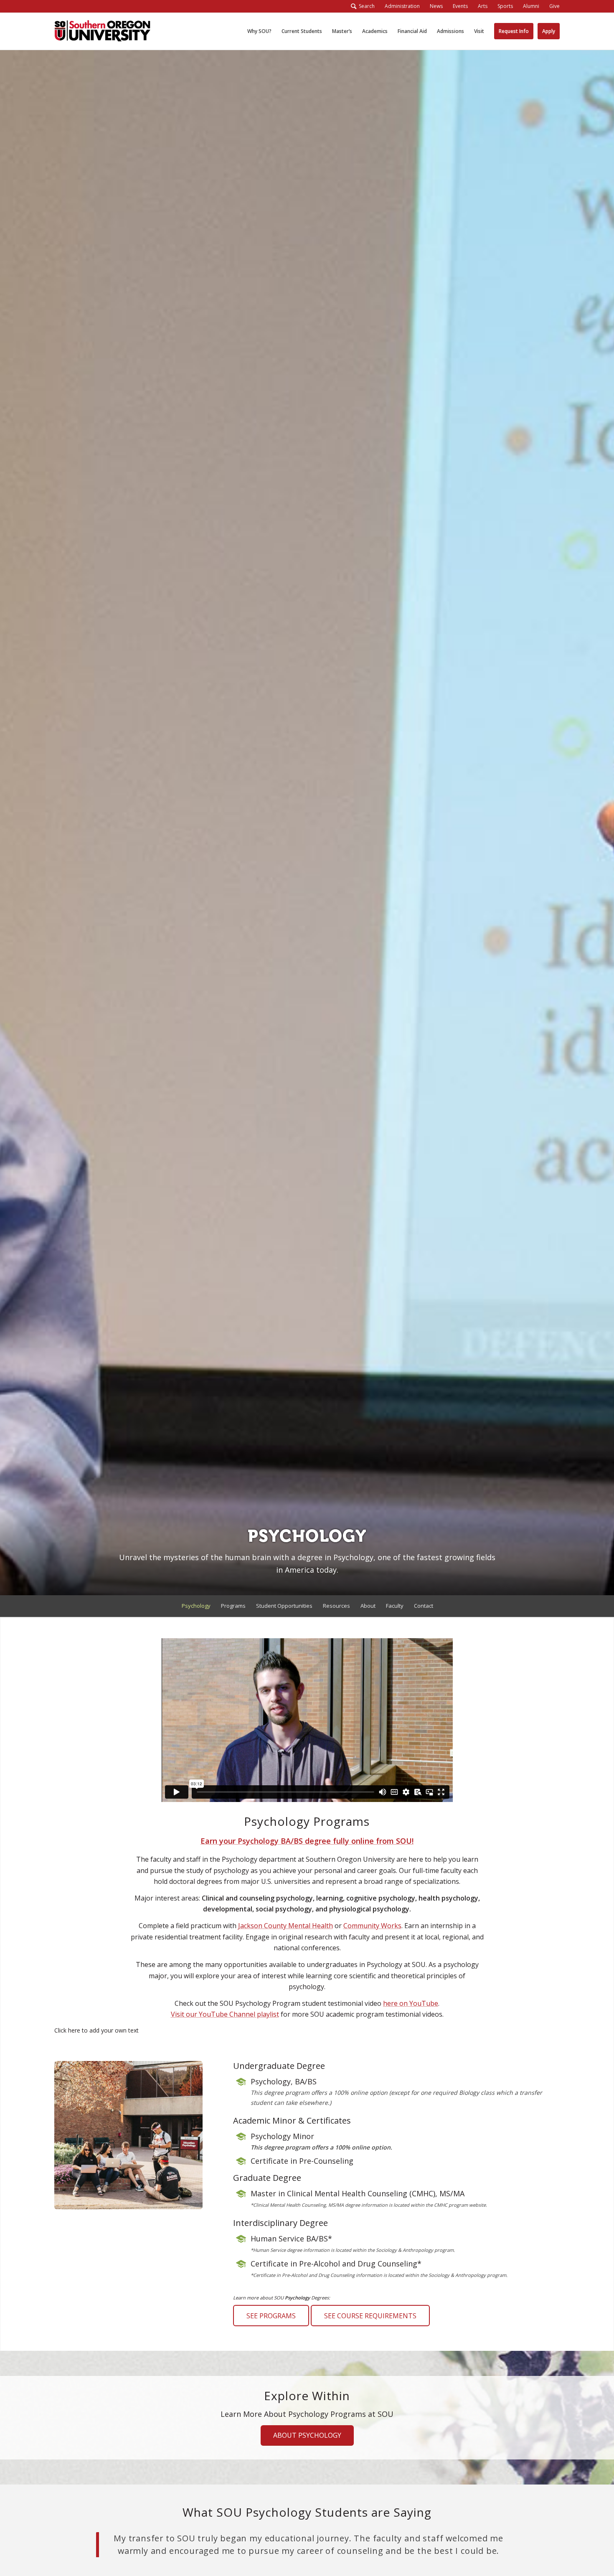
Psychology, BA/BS (284, 2081)
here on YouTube (411, 2003)
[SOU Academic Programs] (102, 31)
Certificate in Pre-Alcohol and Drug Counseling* (336, 2264)
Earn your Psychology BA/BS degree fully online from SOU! (307, 1841)
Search (365, 6)
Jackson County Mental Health (285, 1926)
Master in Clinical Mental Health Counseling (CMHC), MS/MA (358, 2193)
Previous (73, 2544)
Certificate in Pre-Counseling (302, 2161)
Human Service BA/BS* (291, 2238)
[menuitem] (402, 6)
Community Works (372, 1926)
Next (541, 2544)
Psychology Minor (282, 2136)
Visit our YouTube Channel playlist (225, 2014)
